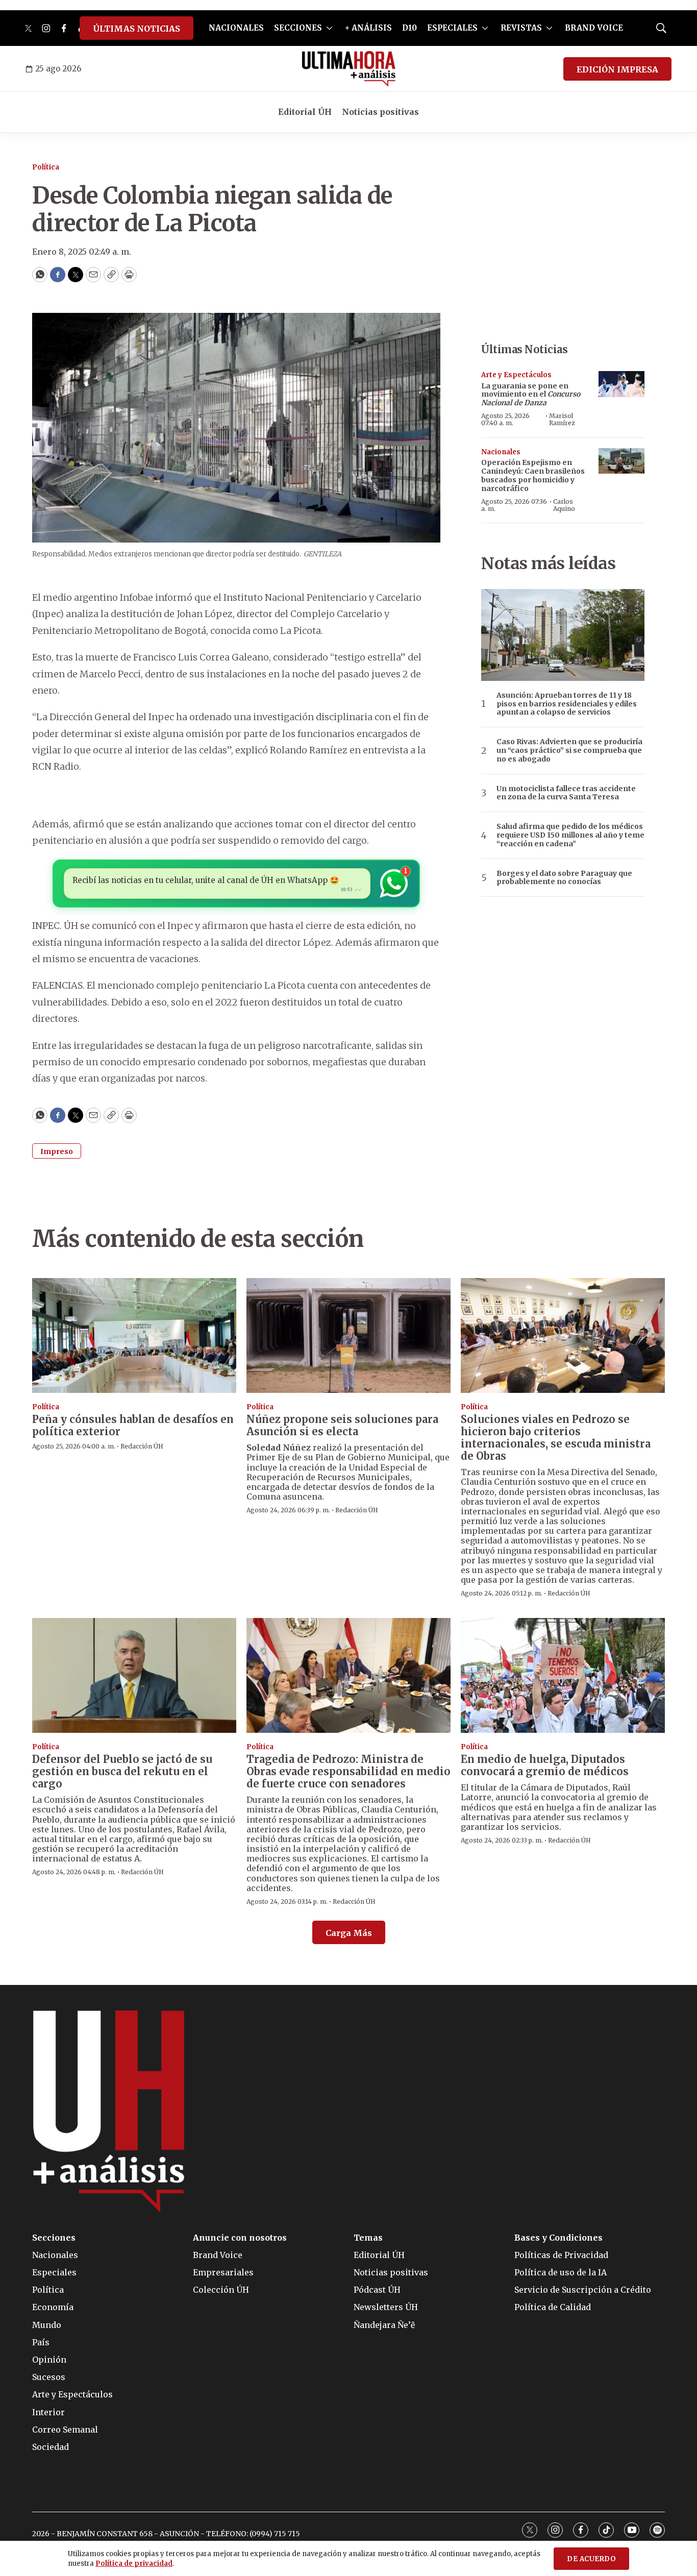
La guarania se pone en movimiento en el (531, 395)
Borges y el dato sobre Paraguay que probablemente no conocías (564, 878)
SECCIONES (298, 28)
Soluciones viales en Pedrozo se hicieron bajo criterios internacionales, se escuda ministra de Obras (556, 1438)
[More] (329, 28)
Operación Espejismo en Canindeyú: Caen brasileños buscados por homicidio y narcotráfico (533, 475)
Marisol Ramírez (562, 419)
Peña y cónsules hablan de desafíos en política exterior (133, 1425)
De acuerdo (591, 2559)
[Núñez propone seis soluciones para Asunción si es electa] (348, 1335)
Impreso (57, 1151)
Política (46, 167)
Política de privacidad (134, 2563)
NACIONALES (236, 28)
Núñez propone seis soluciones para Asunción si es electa (342, 1425)
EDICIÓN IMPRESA (617, 69)
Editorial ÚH (305, 112)
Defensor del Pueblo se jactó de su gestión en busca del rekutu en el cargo (122, 1771)
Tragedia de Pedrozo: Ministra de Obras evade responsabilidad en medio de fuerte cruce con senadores (348, 1771)
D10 (409, 28)
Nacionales (501, 452)
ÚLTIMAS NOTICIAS (136, 29)
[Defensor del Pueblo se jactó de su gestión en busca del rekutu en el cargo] (134, 1675)
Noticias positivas (380, 112)
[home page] (349, 69)
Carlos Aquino (564, 505)
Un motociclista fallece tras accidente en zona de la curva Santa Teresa (566, 793)
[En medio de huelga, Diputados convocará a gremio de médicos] (563, 1675)
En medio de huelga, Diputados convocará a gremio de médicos (545, 1765)
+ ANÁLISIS (368, 28)
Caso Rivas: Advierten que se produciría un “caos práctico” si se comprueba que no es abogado (569, 750)
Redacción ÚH (142, 1446)
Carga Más (349, 1933)
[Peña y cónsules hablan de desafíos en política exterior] (134, 1335)
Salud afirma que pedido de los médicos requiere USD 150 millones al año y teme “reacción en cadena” (570, 835)
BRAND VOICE (594, 28)
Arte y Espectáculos (516, 375)
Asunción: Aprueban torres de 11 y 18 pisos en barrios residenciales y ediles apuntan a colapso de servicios (567, 704)
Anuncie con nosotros (240, 2238)
